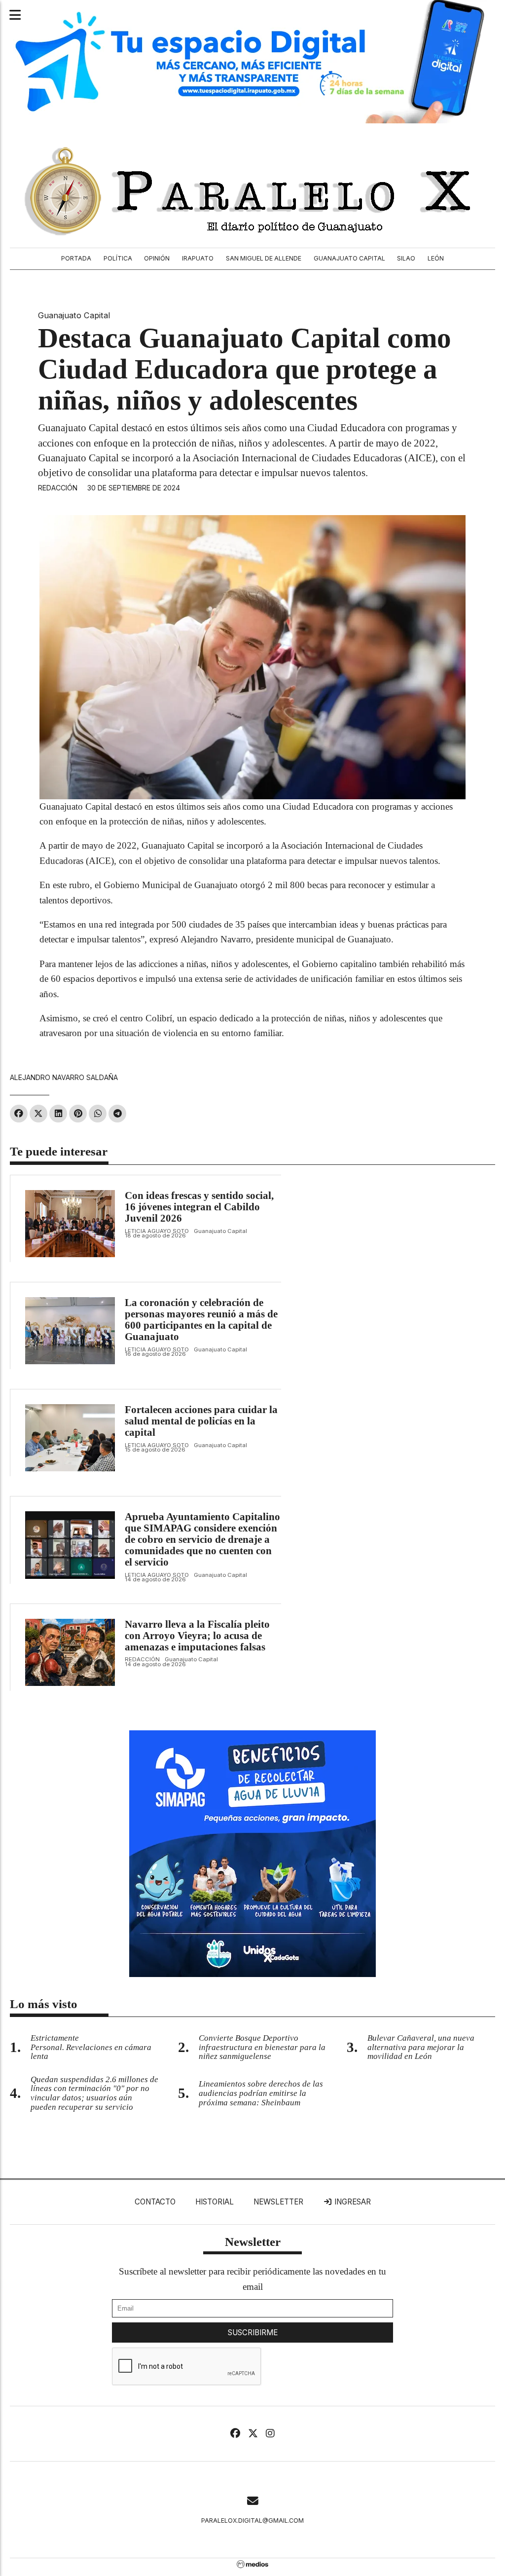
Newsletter (278, 2202)
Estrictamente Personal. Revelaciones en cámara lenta (91, 2047)
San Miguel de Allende (264, 258)
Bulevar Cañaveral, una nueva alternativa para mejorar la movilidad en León (421, 2047)
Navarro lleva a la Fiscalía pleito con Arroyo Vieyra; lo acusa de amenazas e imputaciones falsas (197, 1636)
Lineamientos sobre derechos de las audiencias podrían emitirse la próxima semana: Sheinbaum (261, 2093)
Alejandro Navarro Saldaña (64, 1077)
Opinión (157, 258)
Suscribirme (253, 2333)
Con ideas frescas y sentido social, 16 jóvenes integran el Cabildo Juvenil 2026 (199, 1207)
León (436, 258)
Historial (215, 2202)
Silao (406, 258)
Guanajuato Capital (349, 258)
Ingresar (352, 2202)
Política (118, 258)
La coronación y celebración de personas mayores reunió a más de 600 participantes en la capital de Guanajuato (201, 1320)
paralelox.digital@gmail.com (252, 2520)
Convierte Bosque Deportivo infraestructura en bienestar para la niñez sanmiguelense (262, 2047)
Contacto (155, 2202)
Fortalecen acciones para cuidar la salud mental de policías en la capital (201, 1421)
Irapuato (198, 258)
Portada (76, 258)
